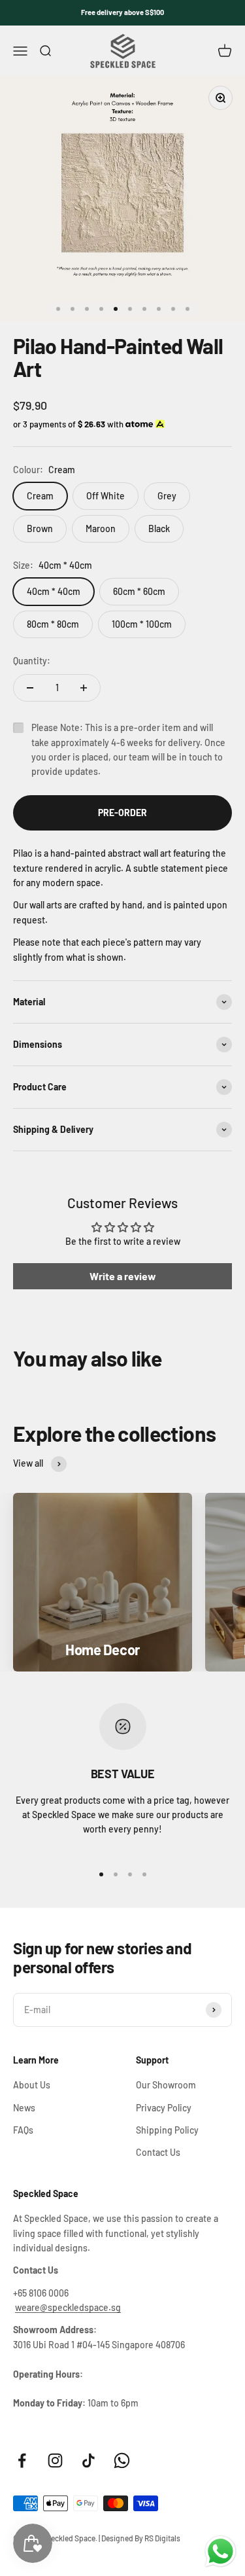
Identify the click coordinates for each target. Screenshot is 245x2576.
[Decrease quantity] (30, 688)
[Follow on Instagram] (55, 2460)
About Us (32, 2085)
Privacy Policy (164, 2108)
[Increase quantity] (84, 688)
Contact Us (158, 2152)
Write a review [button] (123, 1276)
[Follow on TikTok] (89, 2460)
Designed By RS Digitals (141, 2538)
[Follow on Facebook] (22, 2460)
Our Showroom (166, 2085)
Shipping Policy (167, 2130)
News (24, 2108)
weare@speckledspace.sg (68, 2307)
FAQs (23, 2130)
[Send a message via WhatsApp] (220, 2551)
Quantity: (32, 661)
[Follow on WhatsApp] (122, 2460)
